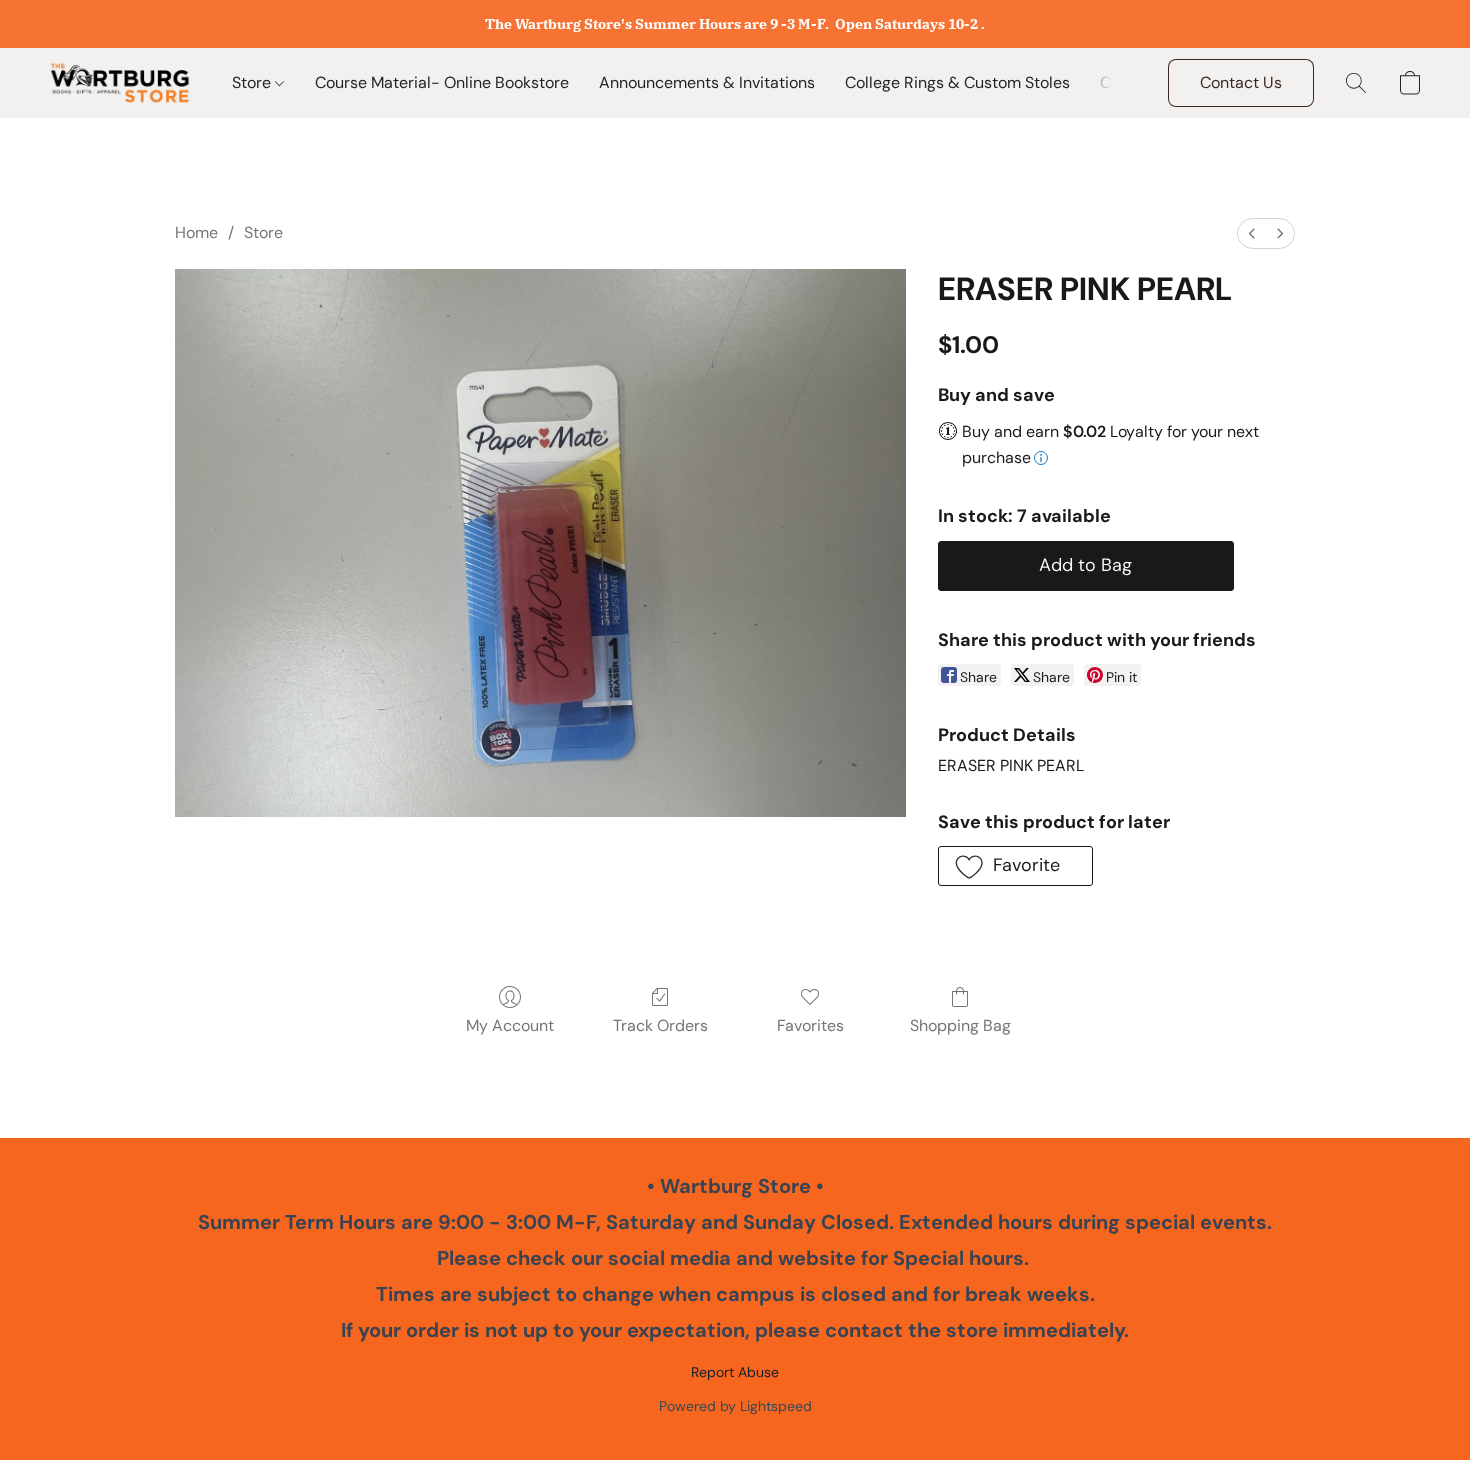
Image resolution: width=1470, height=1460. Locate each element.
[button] (120, 83)
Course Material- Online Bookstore (442, 82)
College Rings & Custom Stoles (957, 82)
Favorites (810, 1025)
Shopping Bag (960, 1025)
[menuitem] (1252, 233)
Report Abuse (735, 1372)
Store (253, 82)
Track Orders (660, 1025)
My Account (510, 1025)
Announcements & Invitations (707, 82)
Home (196, 232)
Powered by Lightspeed (735, 1406)
